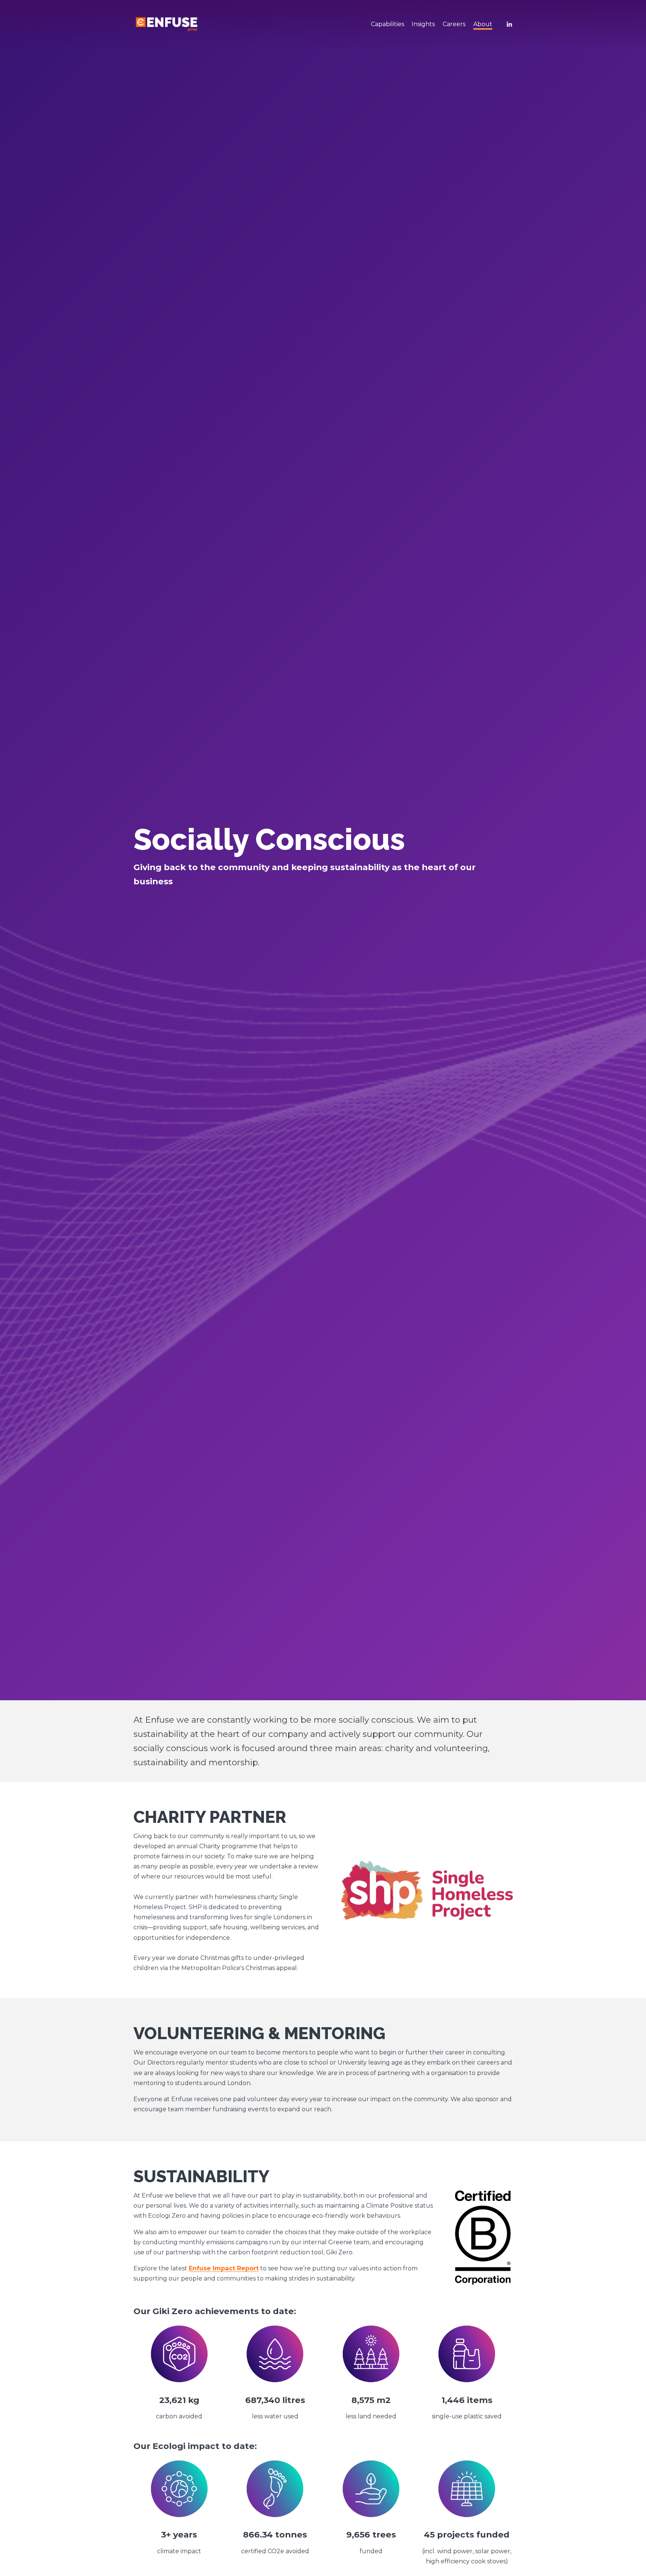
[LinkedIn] (509, 24)
